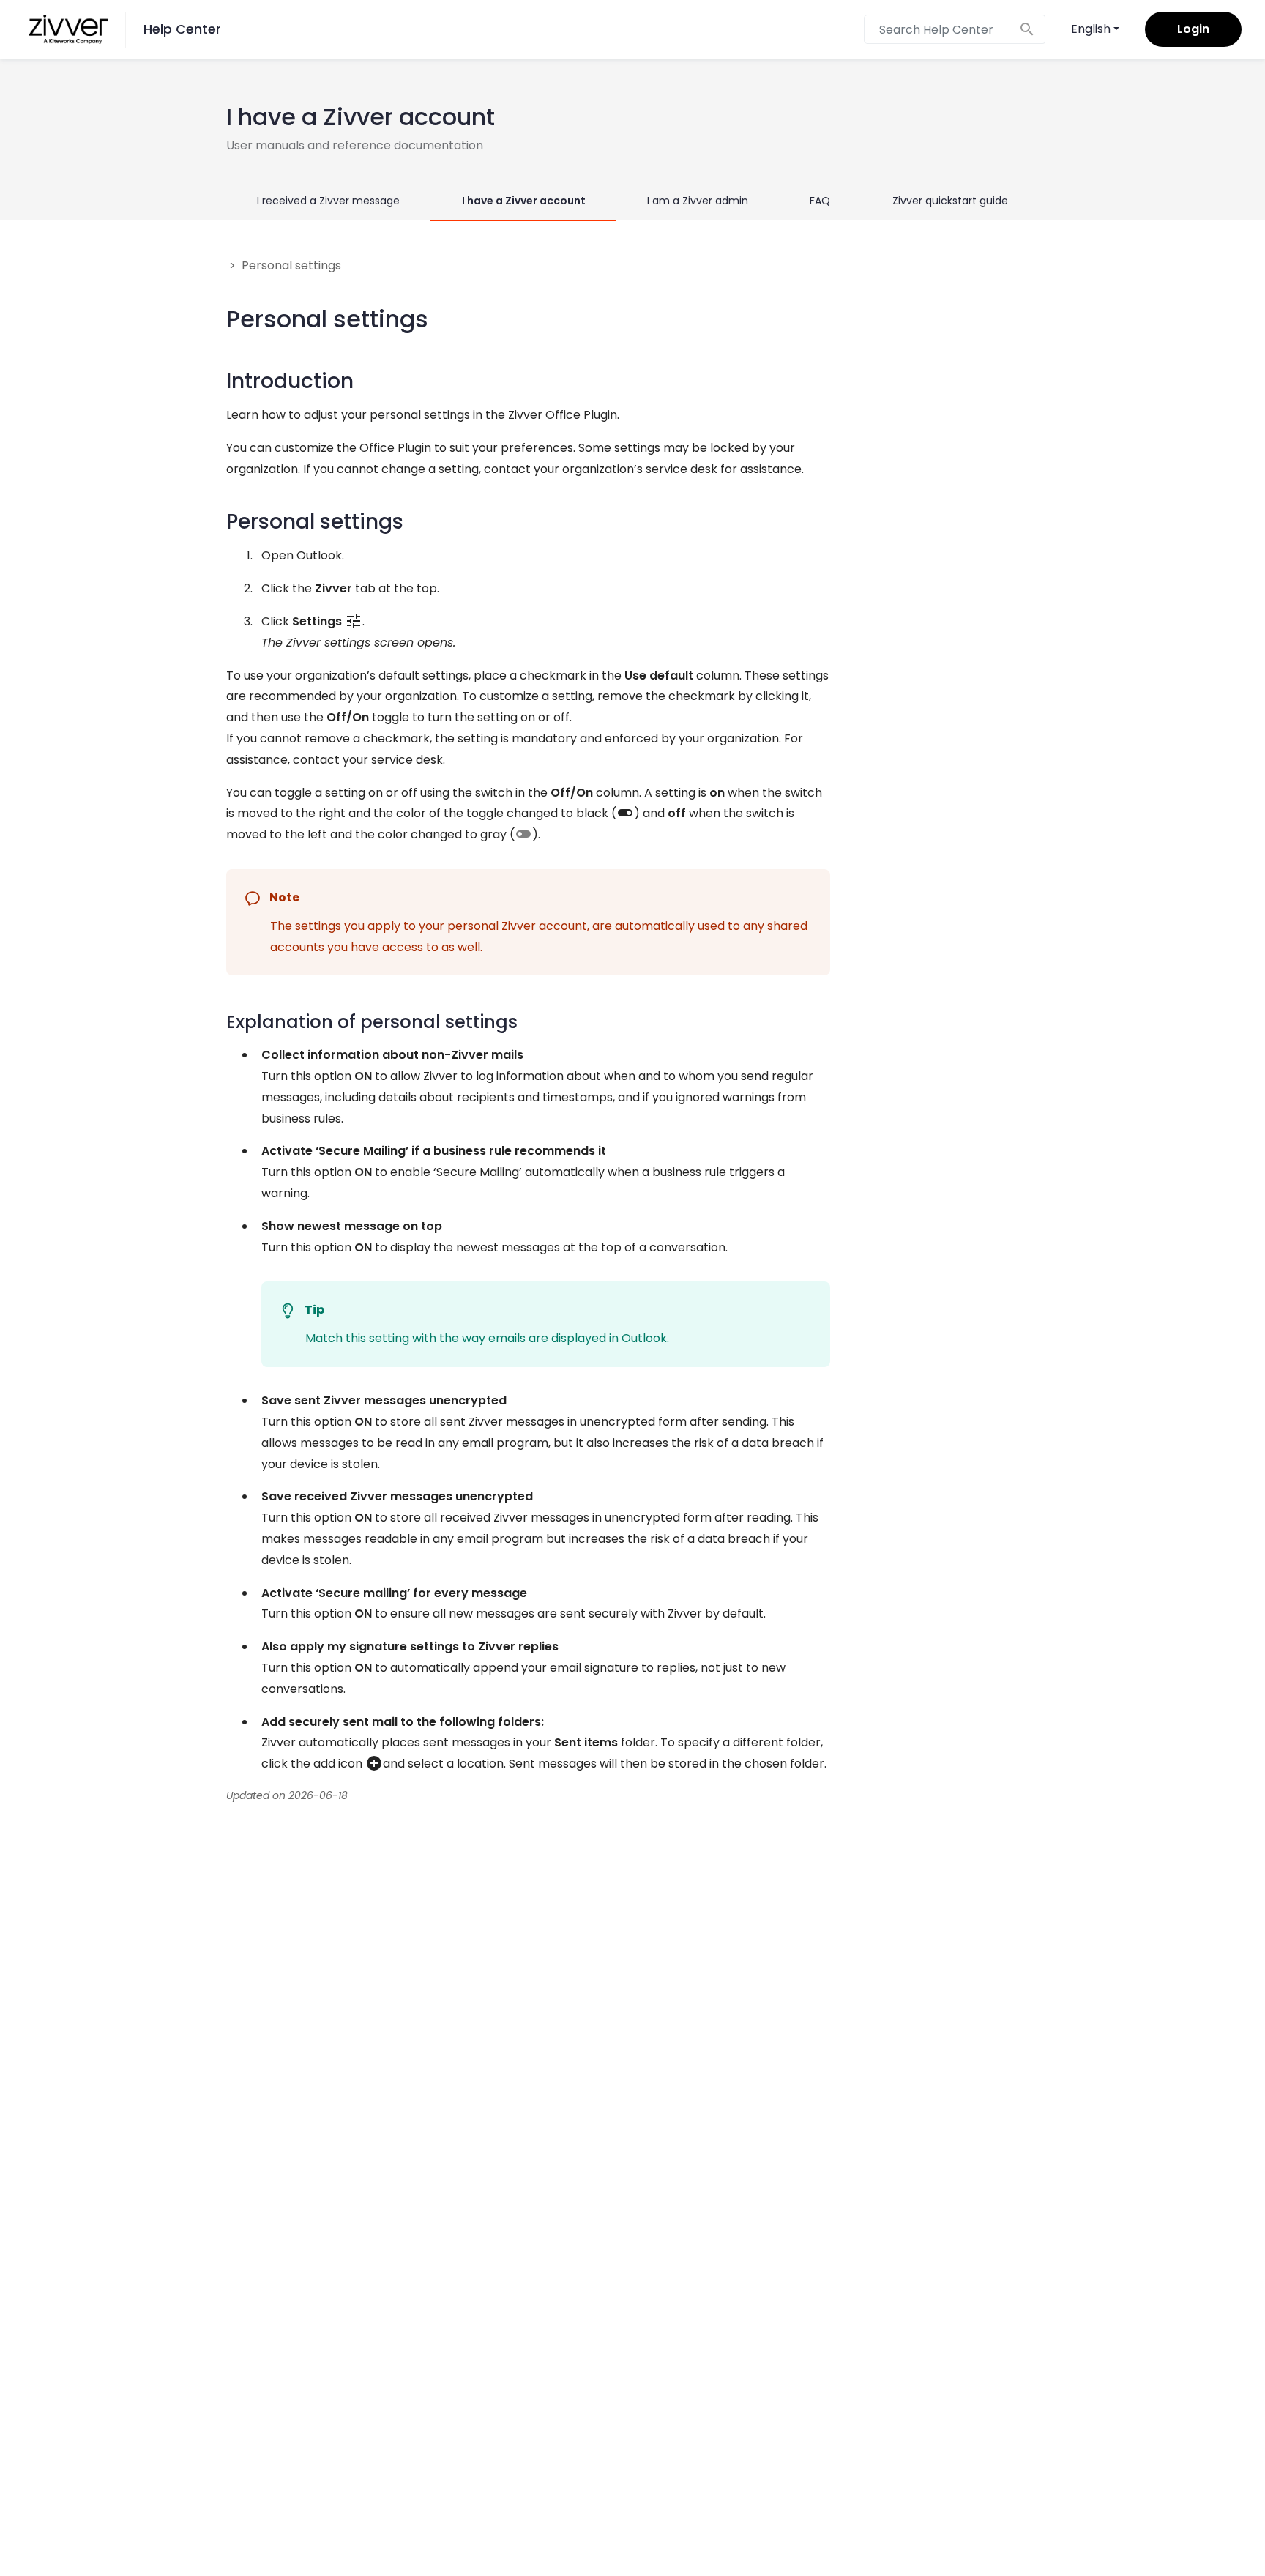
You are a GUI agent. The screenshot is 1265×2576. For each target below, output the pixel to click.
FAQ (820, 201)
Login (1193, 29)
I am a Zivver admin (698, 201)
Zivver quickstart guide (950, 201)
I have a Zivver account (524, 201)
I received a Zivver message (328, 201)
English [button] (1091, 29)
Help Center (182, 29)
